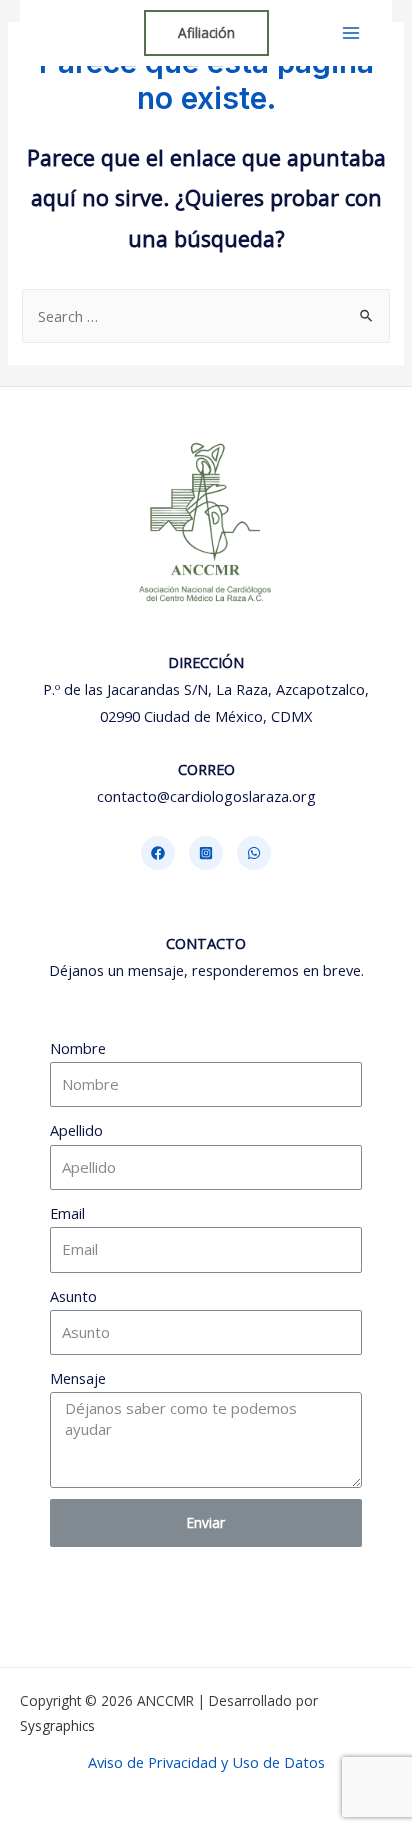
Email (67, 1213)
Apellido (76, 1130)
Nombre (78, 1048)
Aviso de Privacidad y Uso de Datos (206, 1762)
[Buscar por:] (205, 316)
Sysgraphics (57, 1725)
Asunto (73, 1296)
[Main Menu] (351, 33)
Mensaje (78, 1378)
